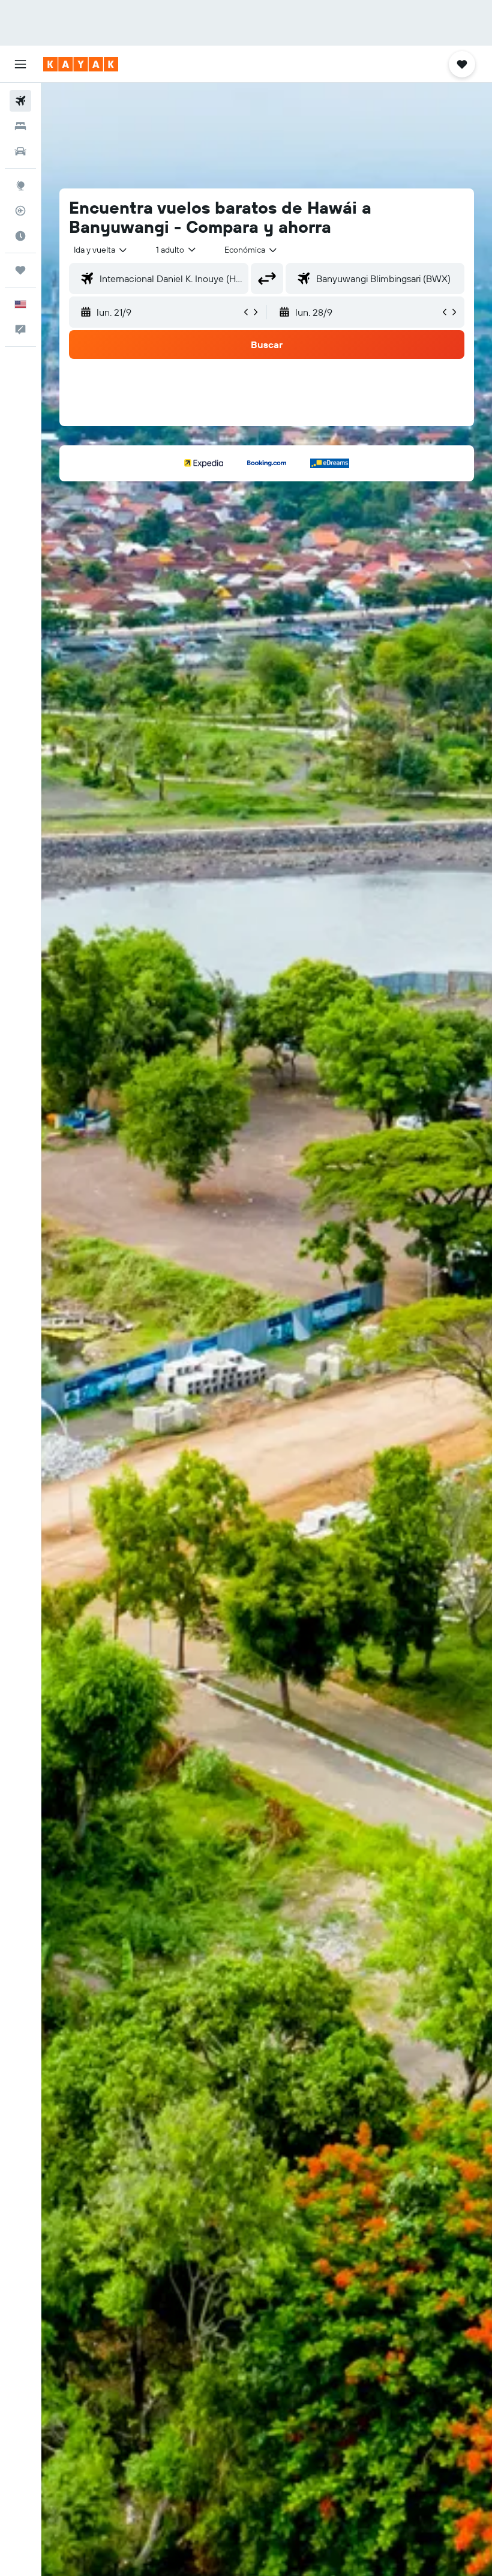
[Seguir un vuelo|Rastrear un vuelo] (20, 211)
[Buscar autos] (20, 151)
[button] (20, 64)
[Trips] (20, 270)
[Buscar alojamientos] (20, 126)
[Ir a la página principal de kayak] (81, 64)
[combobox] (251, 250)
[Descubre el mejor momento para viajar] (20, 236)
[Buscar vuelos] (20, 101)
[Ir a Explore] (20, 185)
